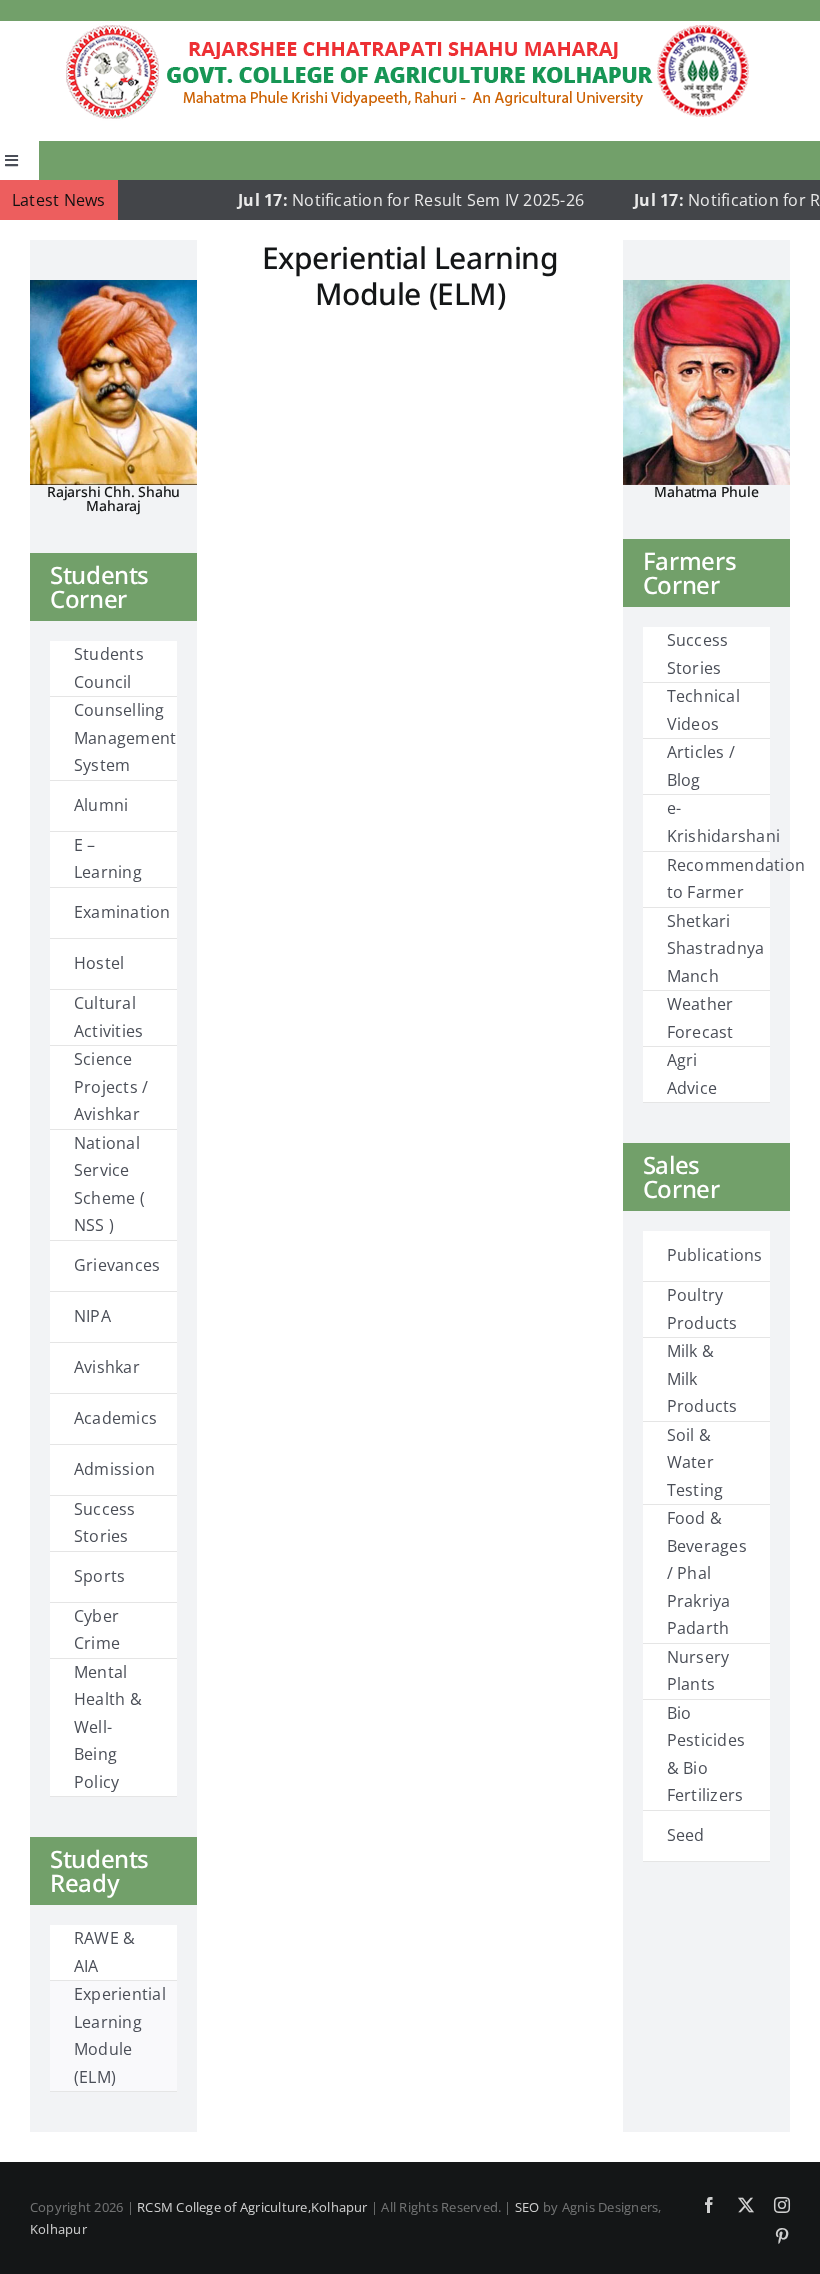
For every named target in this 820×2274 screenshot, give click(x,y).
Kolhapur (58, 2229)
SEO (527, 2207)
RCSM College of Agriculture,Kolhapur (252, 2207)
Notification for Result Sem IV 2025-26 (379, 200)
